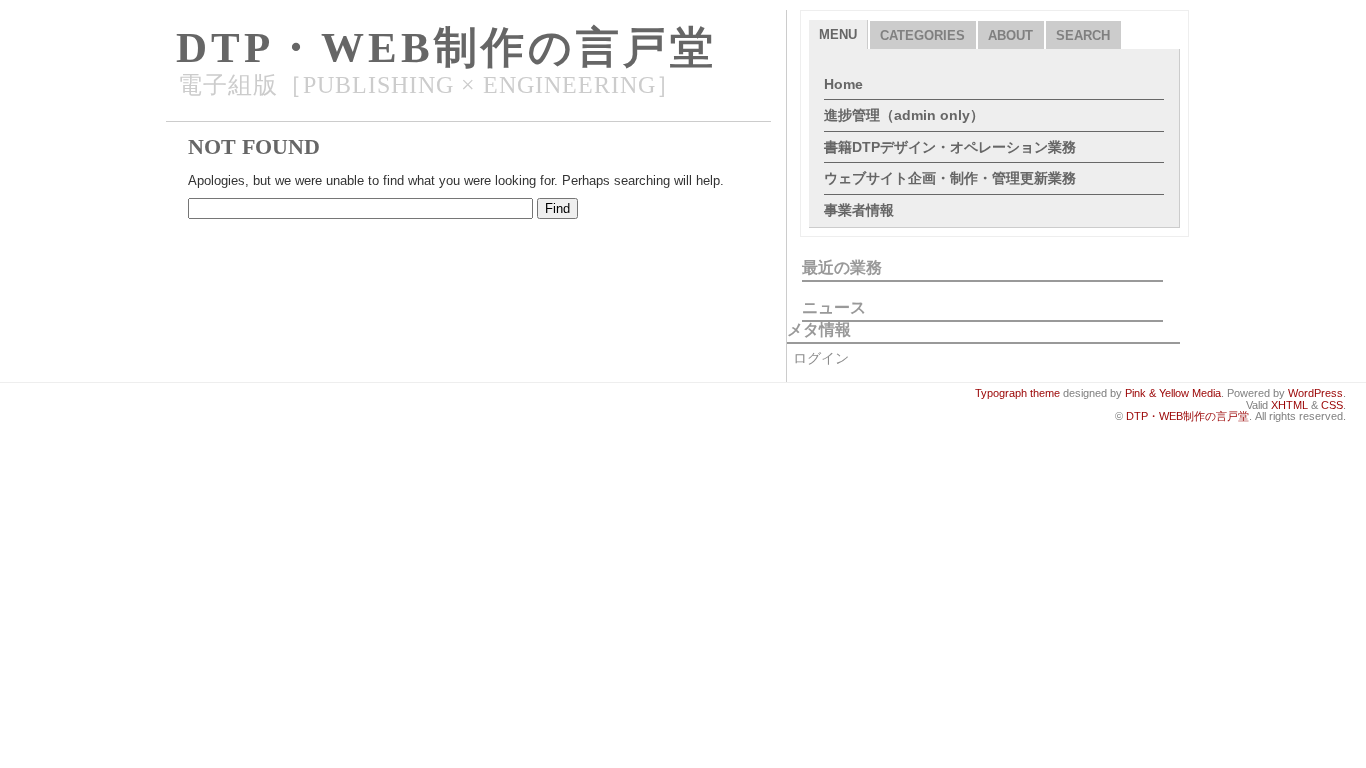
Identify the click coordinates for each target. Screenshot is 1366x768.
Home (843, 84)
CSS (1332, 405)
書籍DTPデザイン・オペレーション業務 (950, 147)
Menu (838, 34)
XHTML (1289, 405)
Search (1083, 35)
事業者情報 (859, 210)
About (1010, 35)
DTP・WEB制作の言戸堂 (446, 47)
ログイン (821, 358)
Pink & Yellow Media (1173, 393)
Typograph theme (1017, 393)
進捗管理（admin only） (904, 115)
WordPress (1315, 393)
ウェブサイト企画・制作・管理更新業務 (950, 178)
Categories (922, 35)
